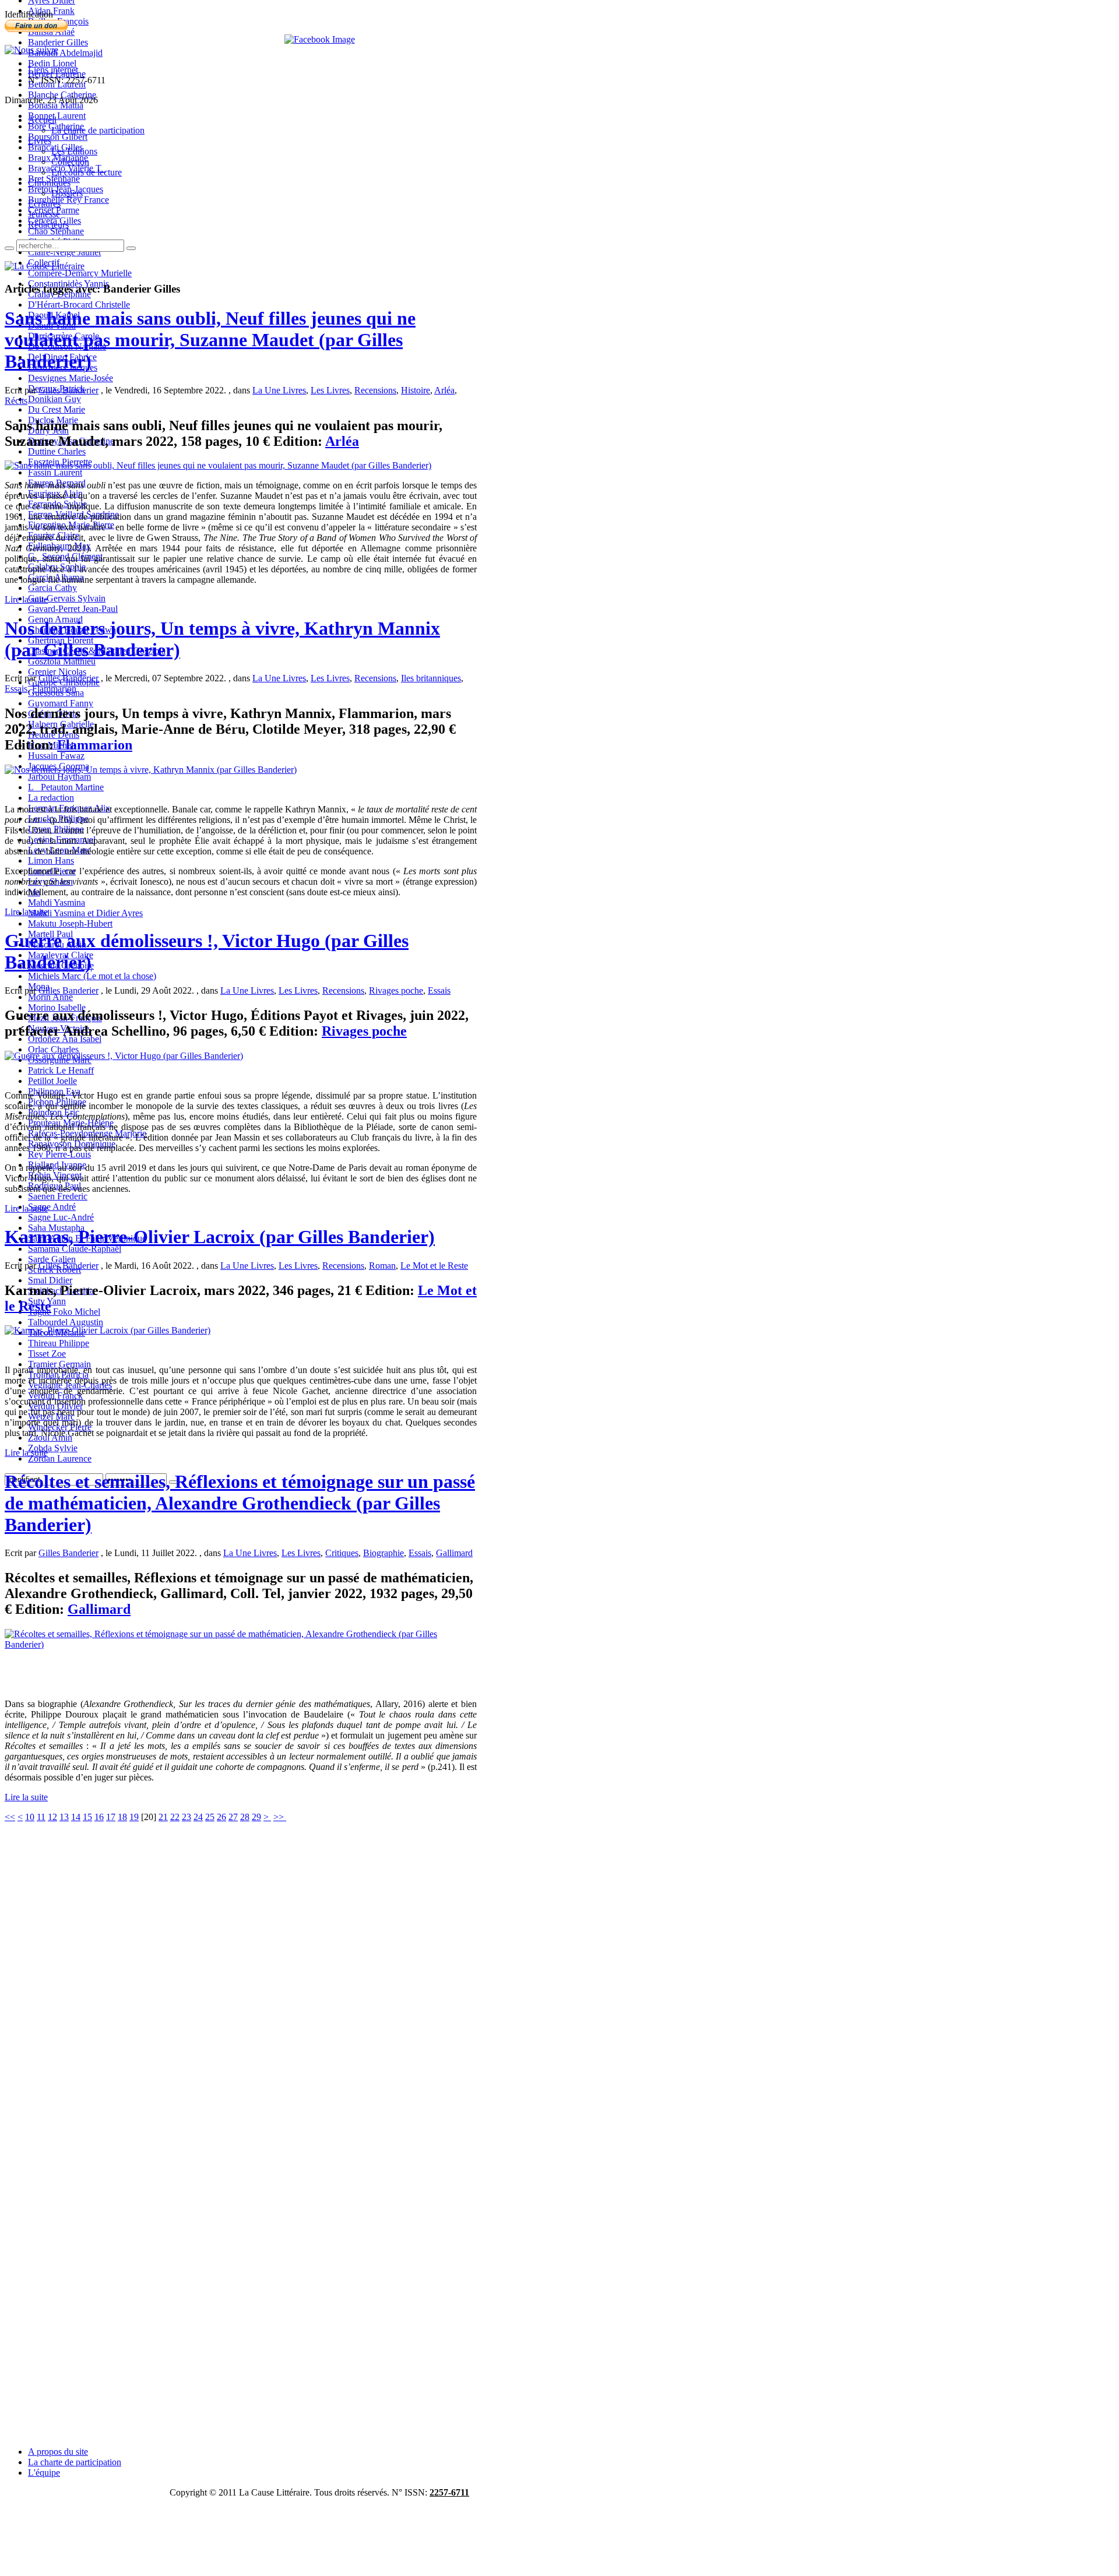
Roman (382, 1266)
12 (52, 1817)
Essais (16, 689)
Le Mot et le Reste (434, 1266)
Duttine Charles (57, 451)
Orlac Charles (53, 1049)
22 (175, 1817)
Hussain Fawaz (56, 756)
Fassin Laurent (55, 472)
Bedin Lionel (52, 63)
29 (256, 1817)
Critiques (342, 1553)
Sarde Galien (52, 1259)
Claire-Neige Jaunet (64, 252)
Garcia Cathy (52, 588)
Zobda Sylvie (53, 1448)
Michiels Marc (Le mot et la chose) (92, 976)
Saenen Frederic (58, 1196)
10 (30, 1817)
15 (87, 1817)
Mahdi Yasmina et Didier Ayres (85, 913)
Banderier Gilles (58, 42)
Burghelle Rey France (68, 200)
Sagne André (52, 1207)
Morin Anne (50, 997)
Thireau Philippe (59, 1343)
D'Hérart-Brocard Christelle (79, 305)
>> (280, 1817)
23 (186, 1817)
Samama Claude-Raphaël (75, 1249)
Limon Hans (51, 861)
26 (221, 1817)
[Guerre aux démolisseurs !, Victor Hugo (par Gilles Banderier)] (124, 1056)
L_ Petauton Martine (66, 787)
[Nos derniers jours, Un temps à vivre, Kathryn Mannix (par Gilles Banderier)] (151, 770)
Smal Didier (50, 1280)
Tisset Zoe (47, 1354)
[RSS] (31, 50)
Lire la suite (26, 599)
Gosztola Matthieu (62, 661)
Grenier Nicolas (57, 672)
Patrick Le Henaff (61, 1070)
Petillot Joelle (52, 1081)
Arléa (444, 390)
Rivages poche (396, 990)
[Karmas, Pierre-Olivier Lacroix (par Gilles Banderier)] (108, 1330)
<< (10, 1817)
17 (111, 1817)
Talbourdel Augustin (66, 1322)
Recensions (375, 390)
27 (233, 1817)
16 (99, 1817)
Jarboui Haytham (59, 777)
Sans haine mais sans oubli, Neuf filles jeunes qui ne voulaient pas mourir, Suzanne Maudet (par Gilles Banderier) (210, 340)
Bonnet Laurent (57, 116)
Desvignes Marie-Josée (71, 378)
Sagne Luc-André (61, 1217)
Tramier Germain (59, 1364)
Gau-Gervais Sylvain (67, 598)
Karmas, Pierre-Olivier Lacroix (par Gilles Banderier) (220, 1237)
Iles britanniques (431, 678)
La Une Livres (279, 390)
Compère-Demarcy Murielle (80, 273)
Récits (16, 401)
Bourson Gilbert (58, 137)
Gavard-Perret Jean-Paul (73, 609)
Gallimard (454, 1553)
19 (134, 1817)
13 (64, 1817)
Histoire (416, 390)
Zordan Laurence (60, 1458)
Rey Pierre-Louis (59, 1154)
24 (198, 1817)
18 (122, 1817)
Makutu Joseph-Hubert (70, 923)
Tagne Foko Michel (64, 1312)
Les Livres (330, 390)
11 (41, 1817)
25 (210, 1817)
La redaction (51, 798)
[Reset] (131, 248)
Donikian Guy (54, 399)
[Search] (9, 248)
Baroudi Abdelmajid (65, 53)
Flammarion (54, 689)
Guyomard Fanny (61, 703)
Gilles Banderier (68, 390)
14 (76, 1817)
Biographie (383, 1553)
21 (163, 1817)
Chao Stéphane (56, 231)
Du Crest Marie (57, 409)
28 (245, 1817)
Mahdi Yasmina (57, 902)
